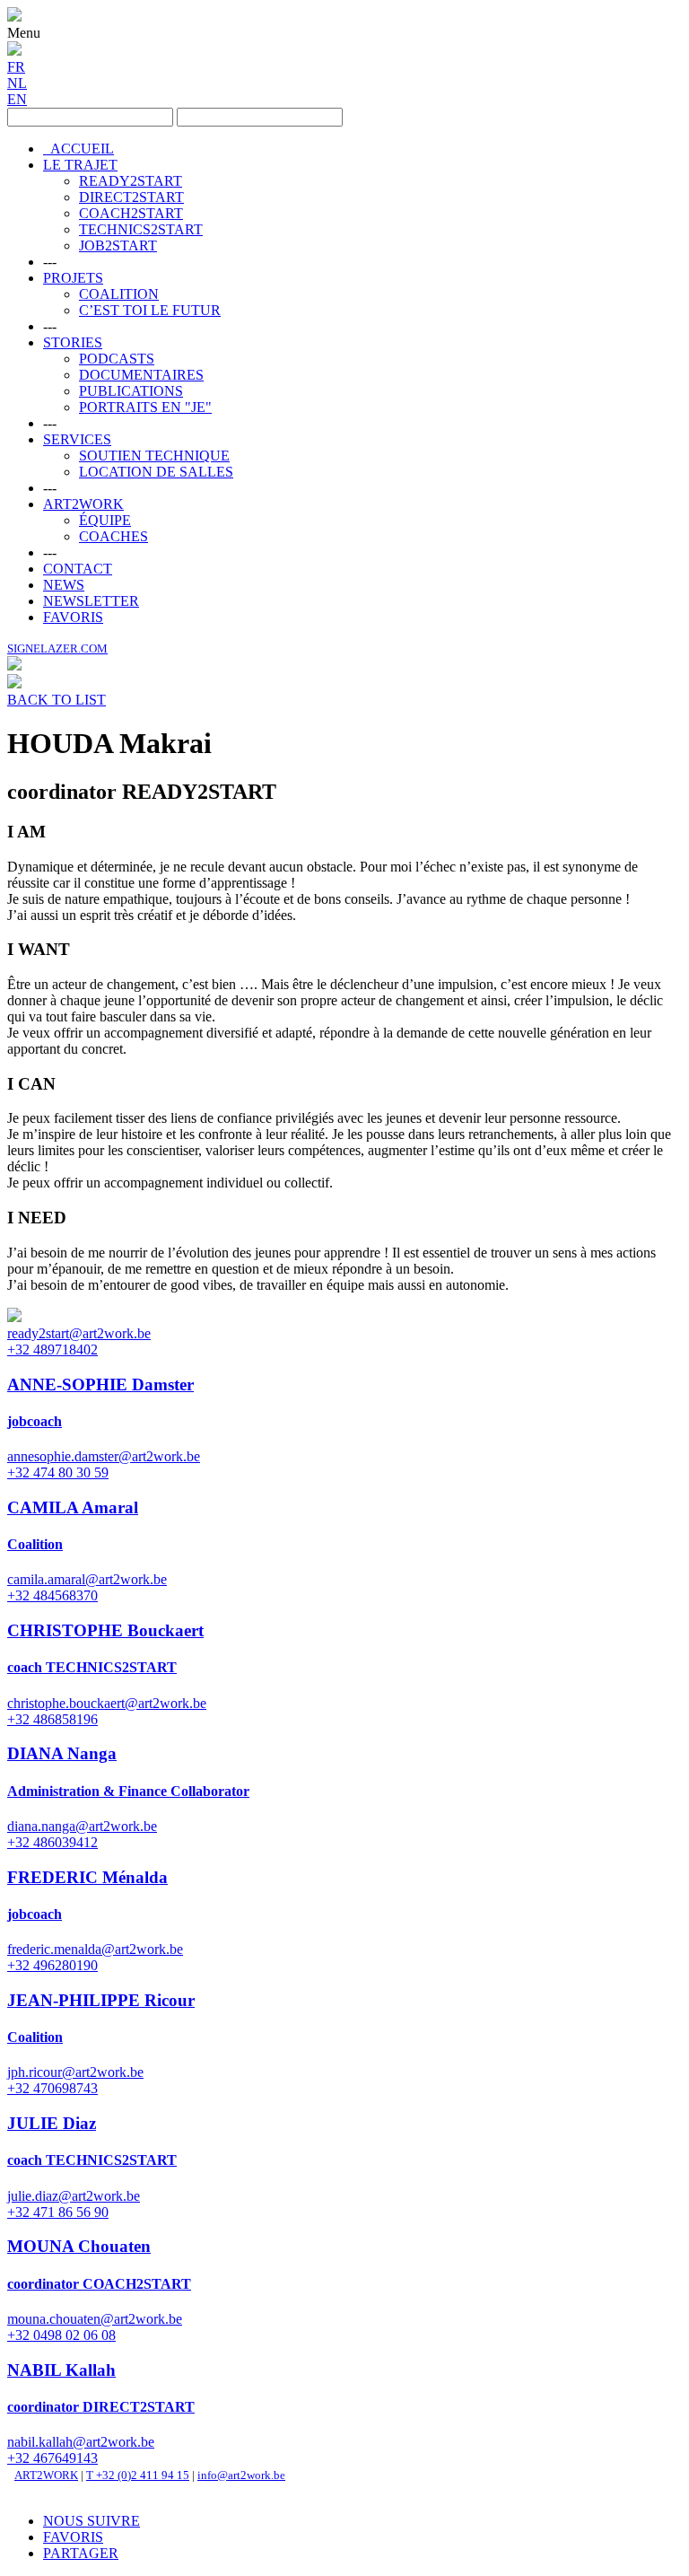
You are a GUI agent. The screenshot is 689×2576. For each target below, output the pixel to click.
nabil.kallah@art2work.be (81, 2442)
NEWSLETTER (91, 601)
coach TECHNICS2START (92, 1667)
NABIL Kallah (61, 2370)
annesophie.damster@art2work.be (104, 1456)
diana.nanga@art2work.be (82, 1826)
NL (17, 83)
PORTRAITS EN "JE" (145, 407)
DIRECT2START (131, 197)
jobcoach (35, 1421)
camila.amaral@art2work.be (87, 1579)
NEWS (64, 585)
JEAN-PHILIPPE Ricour (101, 2000)
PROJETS (73, 278)
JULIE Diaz (52, 2123)
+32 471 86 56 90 (58, 2212)
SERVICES (77, 439)
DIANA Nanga (62, 1753)
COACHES (113, 536)
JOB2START (118, 245)
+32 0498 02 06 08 (61, 2335)
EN (17, 99)
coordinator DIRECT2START (101, 2407)
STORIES (73, 342)
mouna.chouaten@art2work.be (95, 2319)
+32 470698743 (52, 2088)
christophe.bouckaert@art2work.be (107, 1703)
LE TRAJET (80, 165)
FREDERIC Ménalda (87, 1877)
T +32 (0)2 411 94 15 (138, 2475)
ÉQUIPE (105, 520)
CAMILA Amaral (73, 1507)
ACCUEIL (78, 149)
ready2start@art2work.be (79, 1333)
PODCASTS (117, 359)
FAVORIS (73, 617)
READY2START (131, 181)
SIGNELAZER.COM (57, 648)
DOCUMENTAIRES (141, 375)
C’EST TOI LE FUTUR (150, 310)
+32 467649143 (52, 2458)
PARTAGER (81, 2553)
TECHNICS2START (141, 229)
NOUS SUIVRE (92, 2521)
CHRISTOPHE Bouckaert (105, 1630)
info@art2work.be (241, 2475)
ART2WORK (83, 504)
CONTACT (78, 569)
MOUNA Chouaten (79, 2246)
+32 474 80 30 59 (58, 1472)
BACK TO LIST (57, 700)
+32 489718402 (52, 1349)
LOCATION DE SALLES (156, 472)
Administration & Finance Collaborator (128, 1791)
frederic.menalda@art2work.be (95, 1949)
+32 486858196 (52, 1719)
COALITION (119, 294)
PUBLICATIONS (131, 391)
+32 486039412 (52, 1842)
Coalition (35, 1544)
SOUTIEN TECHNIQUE (154, 456)
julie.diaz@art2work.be (74, 2196)
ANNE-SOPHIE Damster (100, 1384)
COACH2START (131, 213)
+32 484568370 (52, 1595)
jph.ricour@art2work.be (75, 2072)
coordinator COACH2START (99, 2284)
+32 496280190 (52, 1965)
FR (16, 67)
